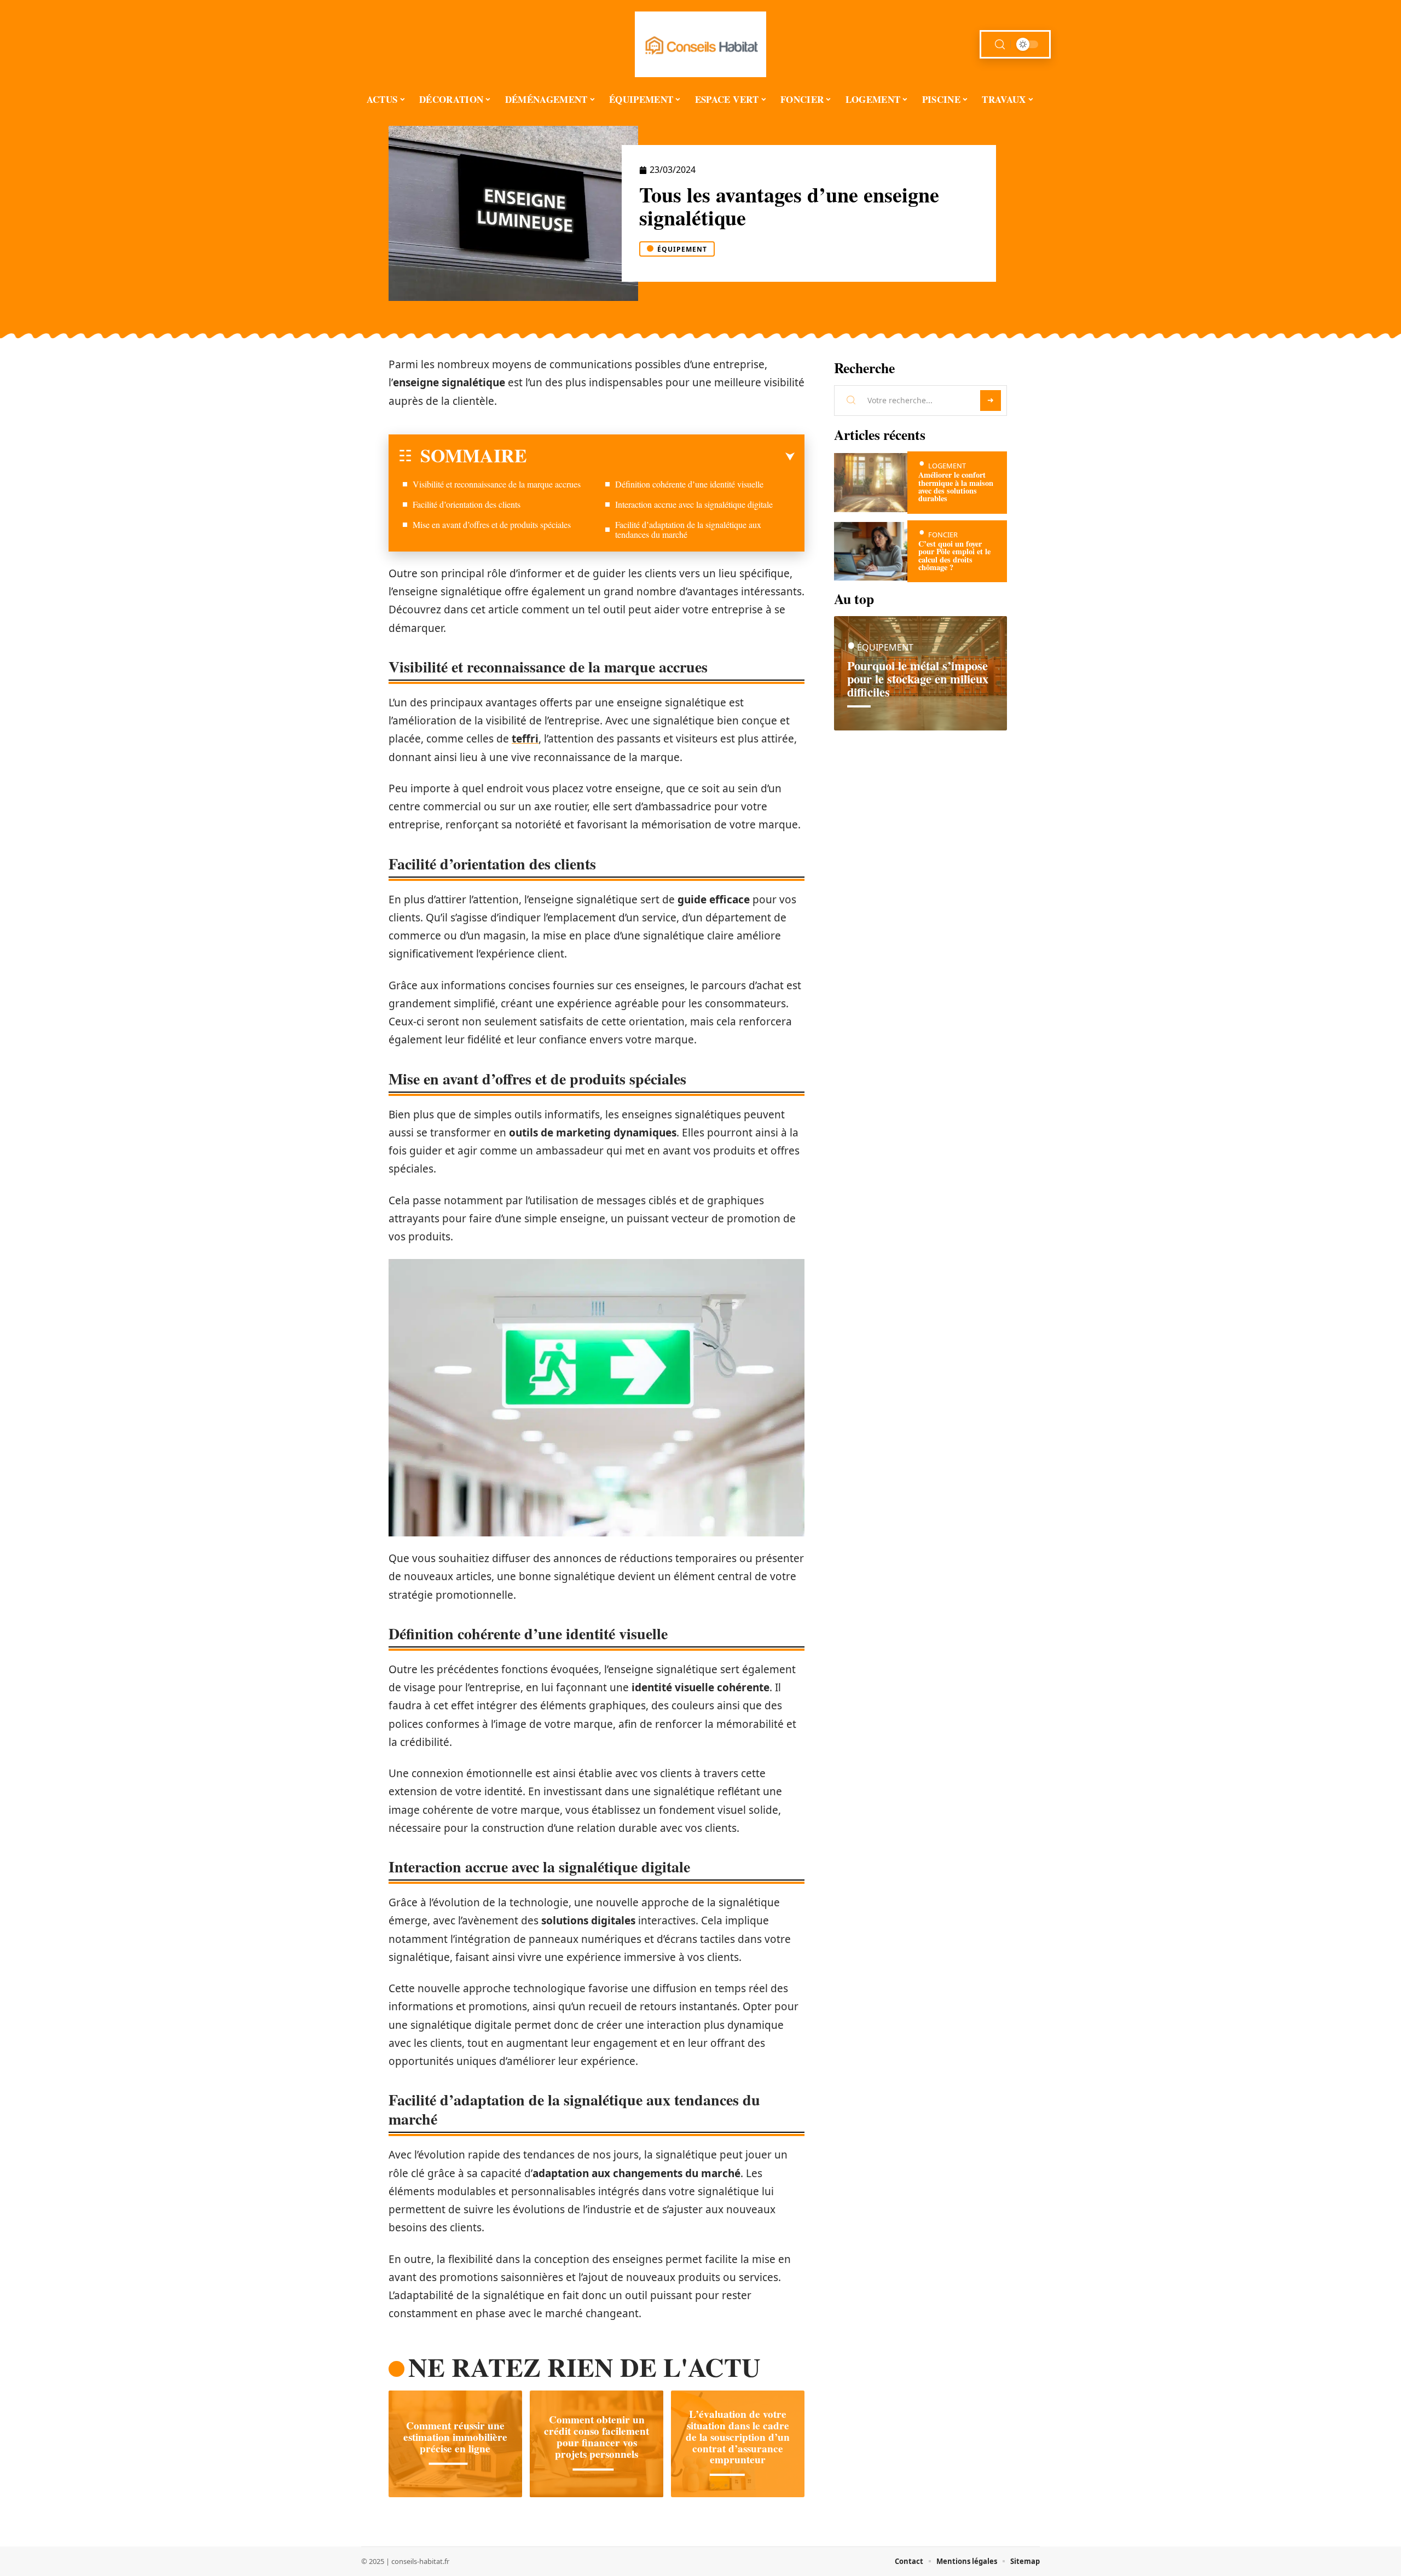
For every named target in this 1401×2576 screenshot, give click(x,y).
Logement (947, 466)
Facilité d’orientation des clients (467, 504)
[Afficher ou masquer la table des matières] (661, 457)
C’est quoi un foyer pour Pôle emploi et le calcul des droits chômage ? (954, 555)
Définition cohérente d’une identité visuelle (689, 484)
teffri (525, 739)
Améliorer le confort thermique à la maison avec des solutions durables (956, 486)
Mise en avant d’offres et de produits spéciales (492, 524)
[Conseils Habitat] (700, 44)
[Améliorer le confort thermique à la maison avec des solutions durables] (871, 482)
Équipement (682, 249)
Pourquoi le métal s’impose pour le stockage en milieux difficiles (918, 679)
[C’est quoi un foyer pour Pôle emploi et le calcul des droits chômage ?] (871, 551)
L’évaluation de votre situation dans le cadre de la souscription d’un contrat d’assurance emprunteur (738, 2437)
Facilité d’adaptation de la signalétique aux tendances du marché (688, 529)
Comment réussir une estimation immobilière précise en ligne (455, 2437)
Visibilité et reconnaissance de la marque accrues (497, 484)
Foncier (943, 535)
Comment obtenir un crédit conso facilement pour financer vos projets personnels (597, 2437)
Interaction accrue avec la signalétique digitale (694, 504)
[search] (1000, 45)
